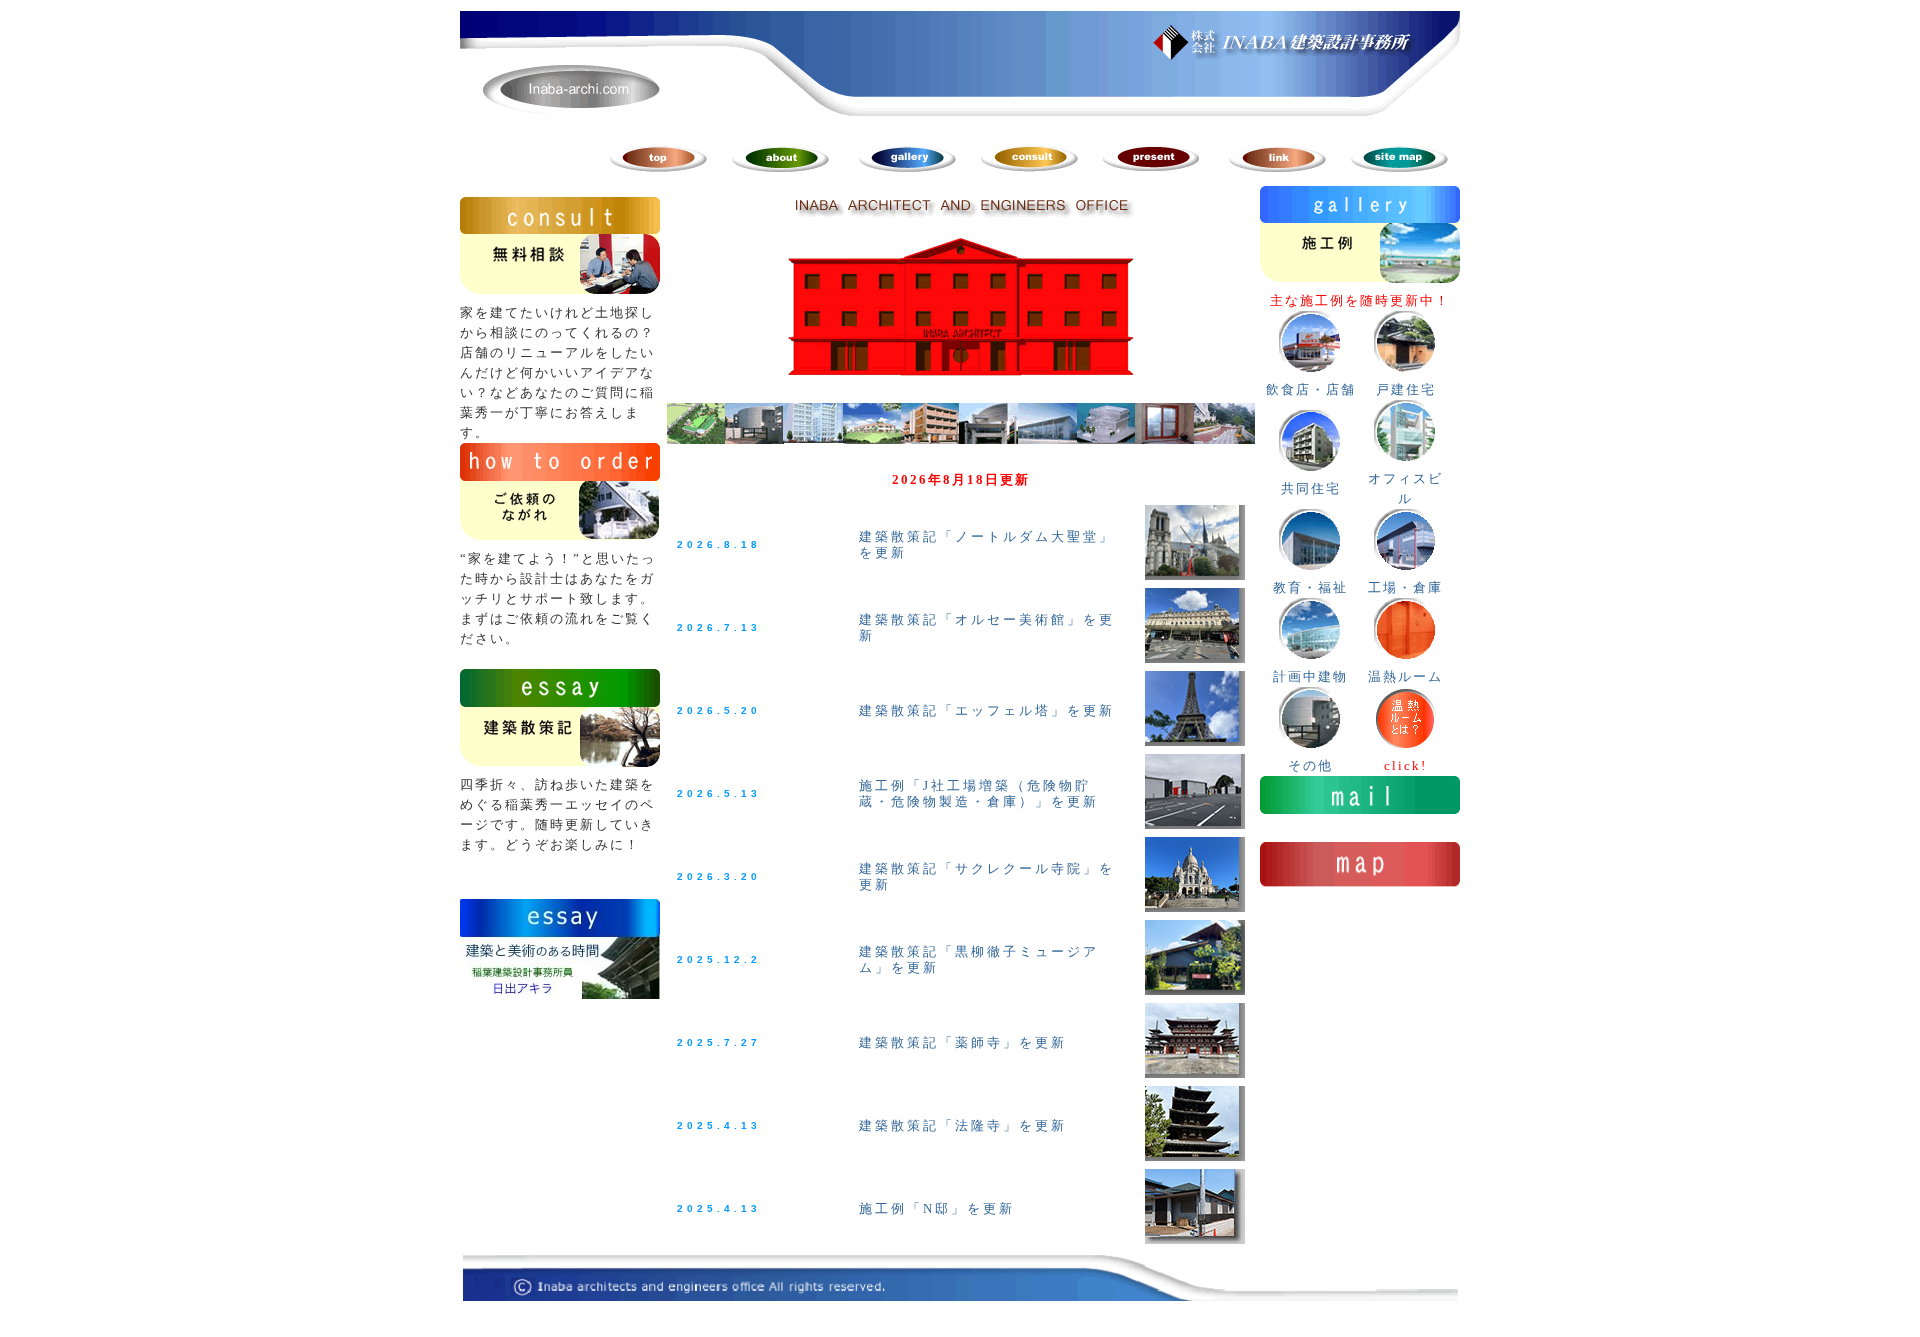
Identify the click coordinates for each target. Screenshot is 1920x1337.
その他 (1310, 765)
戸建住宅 (1406, 389)
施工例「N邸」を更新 (937, 1208)
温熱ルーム (1405, 676)
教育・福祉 (1310, 587)
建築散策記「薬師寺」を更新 (963, 1042)
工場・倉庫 (1405, 587)
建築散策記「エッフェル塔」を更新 (987, 710)
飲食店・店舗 (1311, 389)
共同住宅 (1311, 488)
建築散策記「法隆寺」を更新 (963, 1125)
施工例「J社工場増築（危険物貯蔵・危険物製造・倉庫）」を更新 (979, 793)
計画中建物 (1310, 676)
